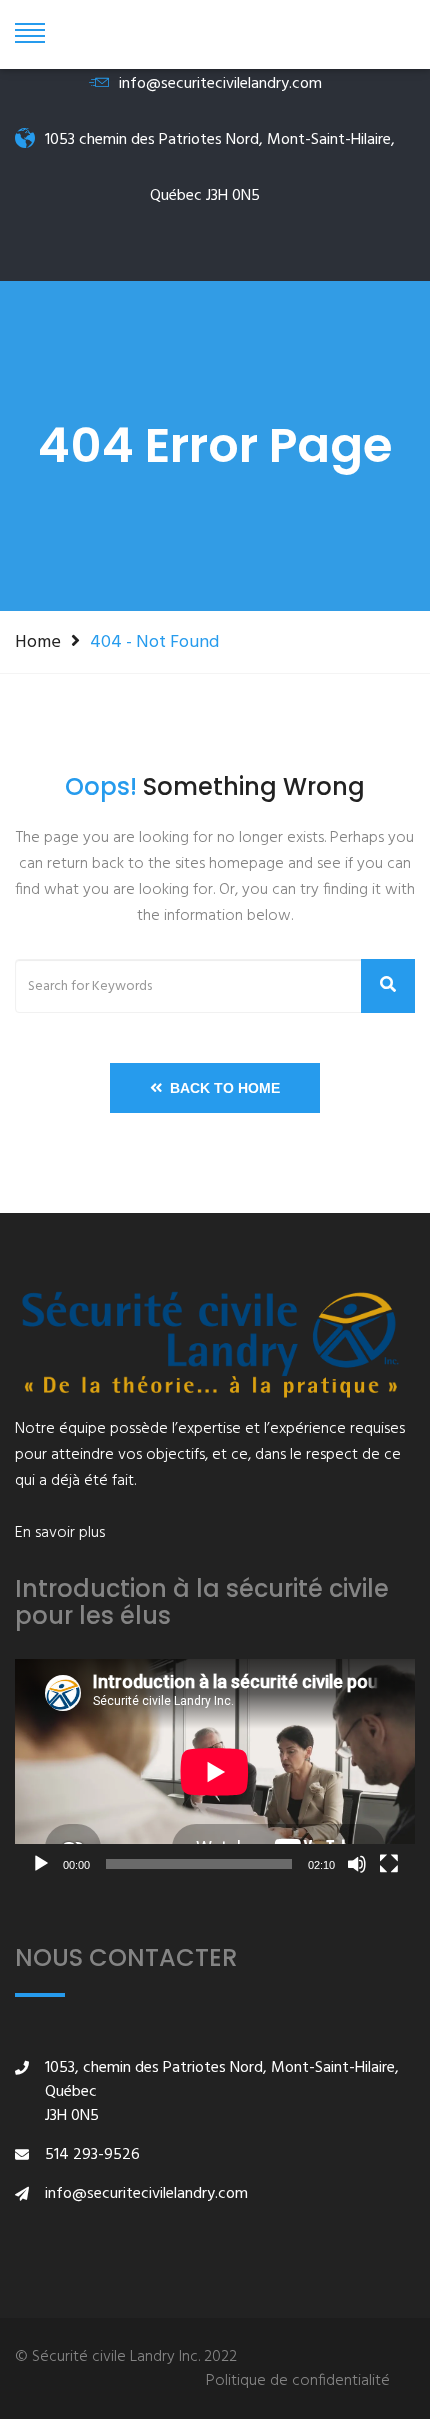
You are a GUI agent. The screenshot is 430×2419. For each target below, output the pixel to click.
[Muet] (357, 1864)
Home (38, 642)
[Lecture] (41, 1864)
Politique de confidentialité (298, 2381)
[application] (215, 1771)
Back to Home (221, 1088)
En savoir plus (60, 1533)
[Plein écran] (389, 1864)
